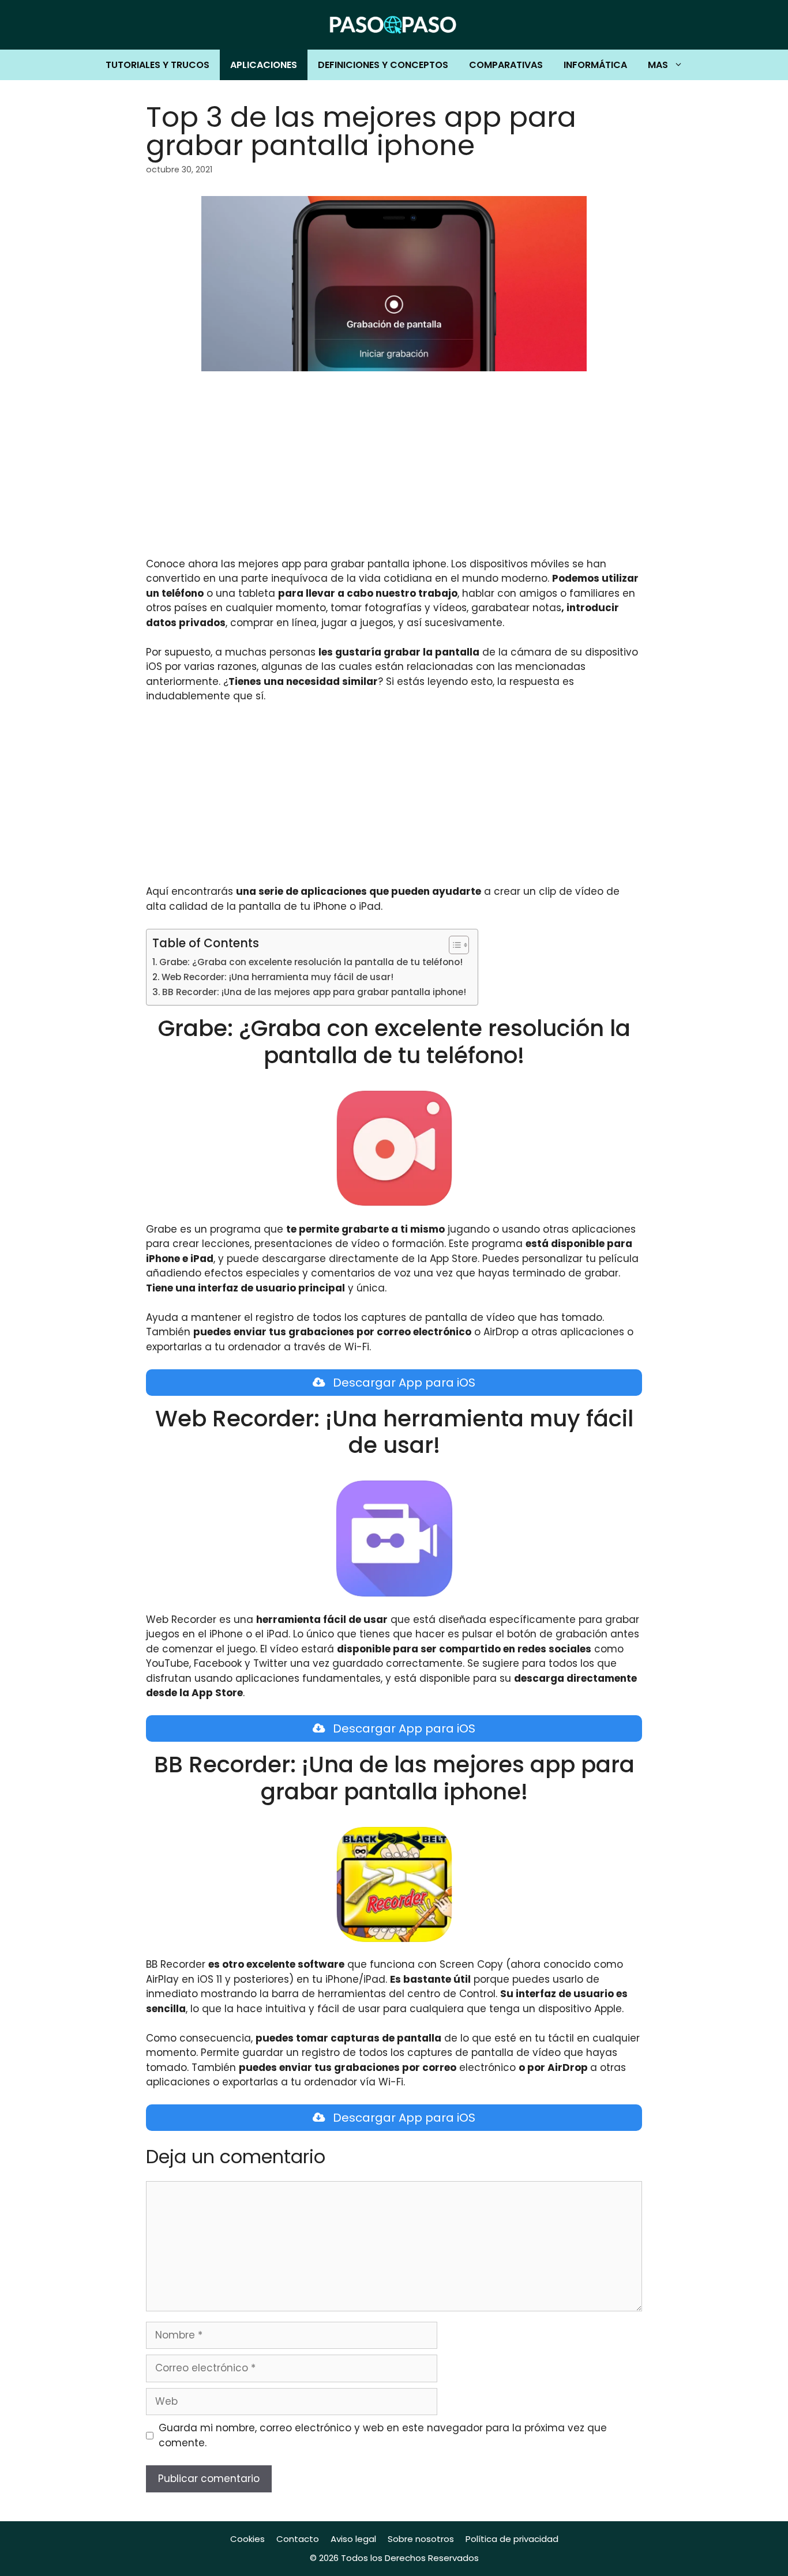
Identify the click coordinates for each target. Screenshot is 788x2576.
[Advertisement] (394, 472)
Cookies (247, 2539)
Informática (595, 65)
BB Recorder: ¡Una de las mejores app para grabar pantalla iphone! (314, 992)
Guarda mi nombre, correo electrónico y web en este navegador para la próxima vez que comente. (383, 2435)
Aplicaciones (264, 65)
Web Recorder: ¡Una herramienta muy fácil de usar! (277, 977)
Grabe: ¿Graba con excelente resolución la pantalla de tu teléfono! (311, 962)
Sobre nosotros (421, 2539)
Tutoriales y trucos (157, 65)
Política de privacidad (512, 2539)
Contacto (298, 2539)
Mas (658, 65)
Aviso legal (353, 2539)
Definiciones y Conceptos (383, 65)
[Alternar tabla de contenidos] (453, 945)
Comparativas (506, 65)
